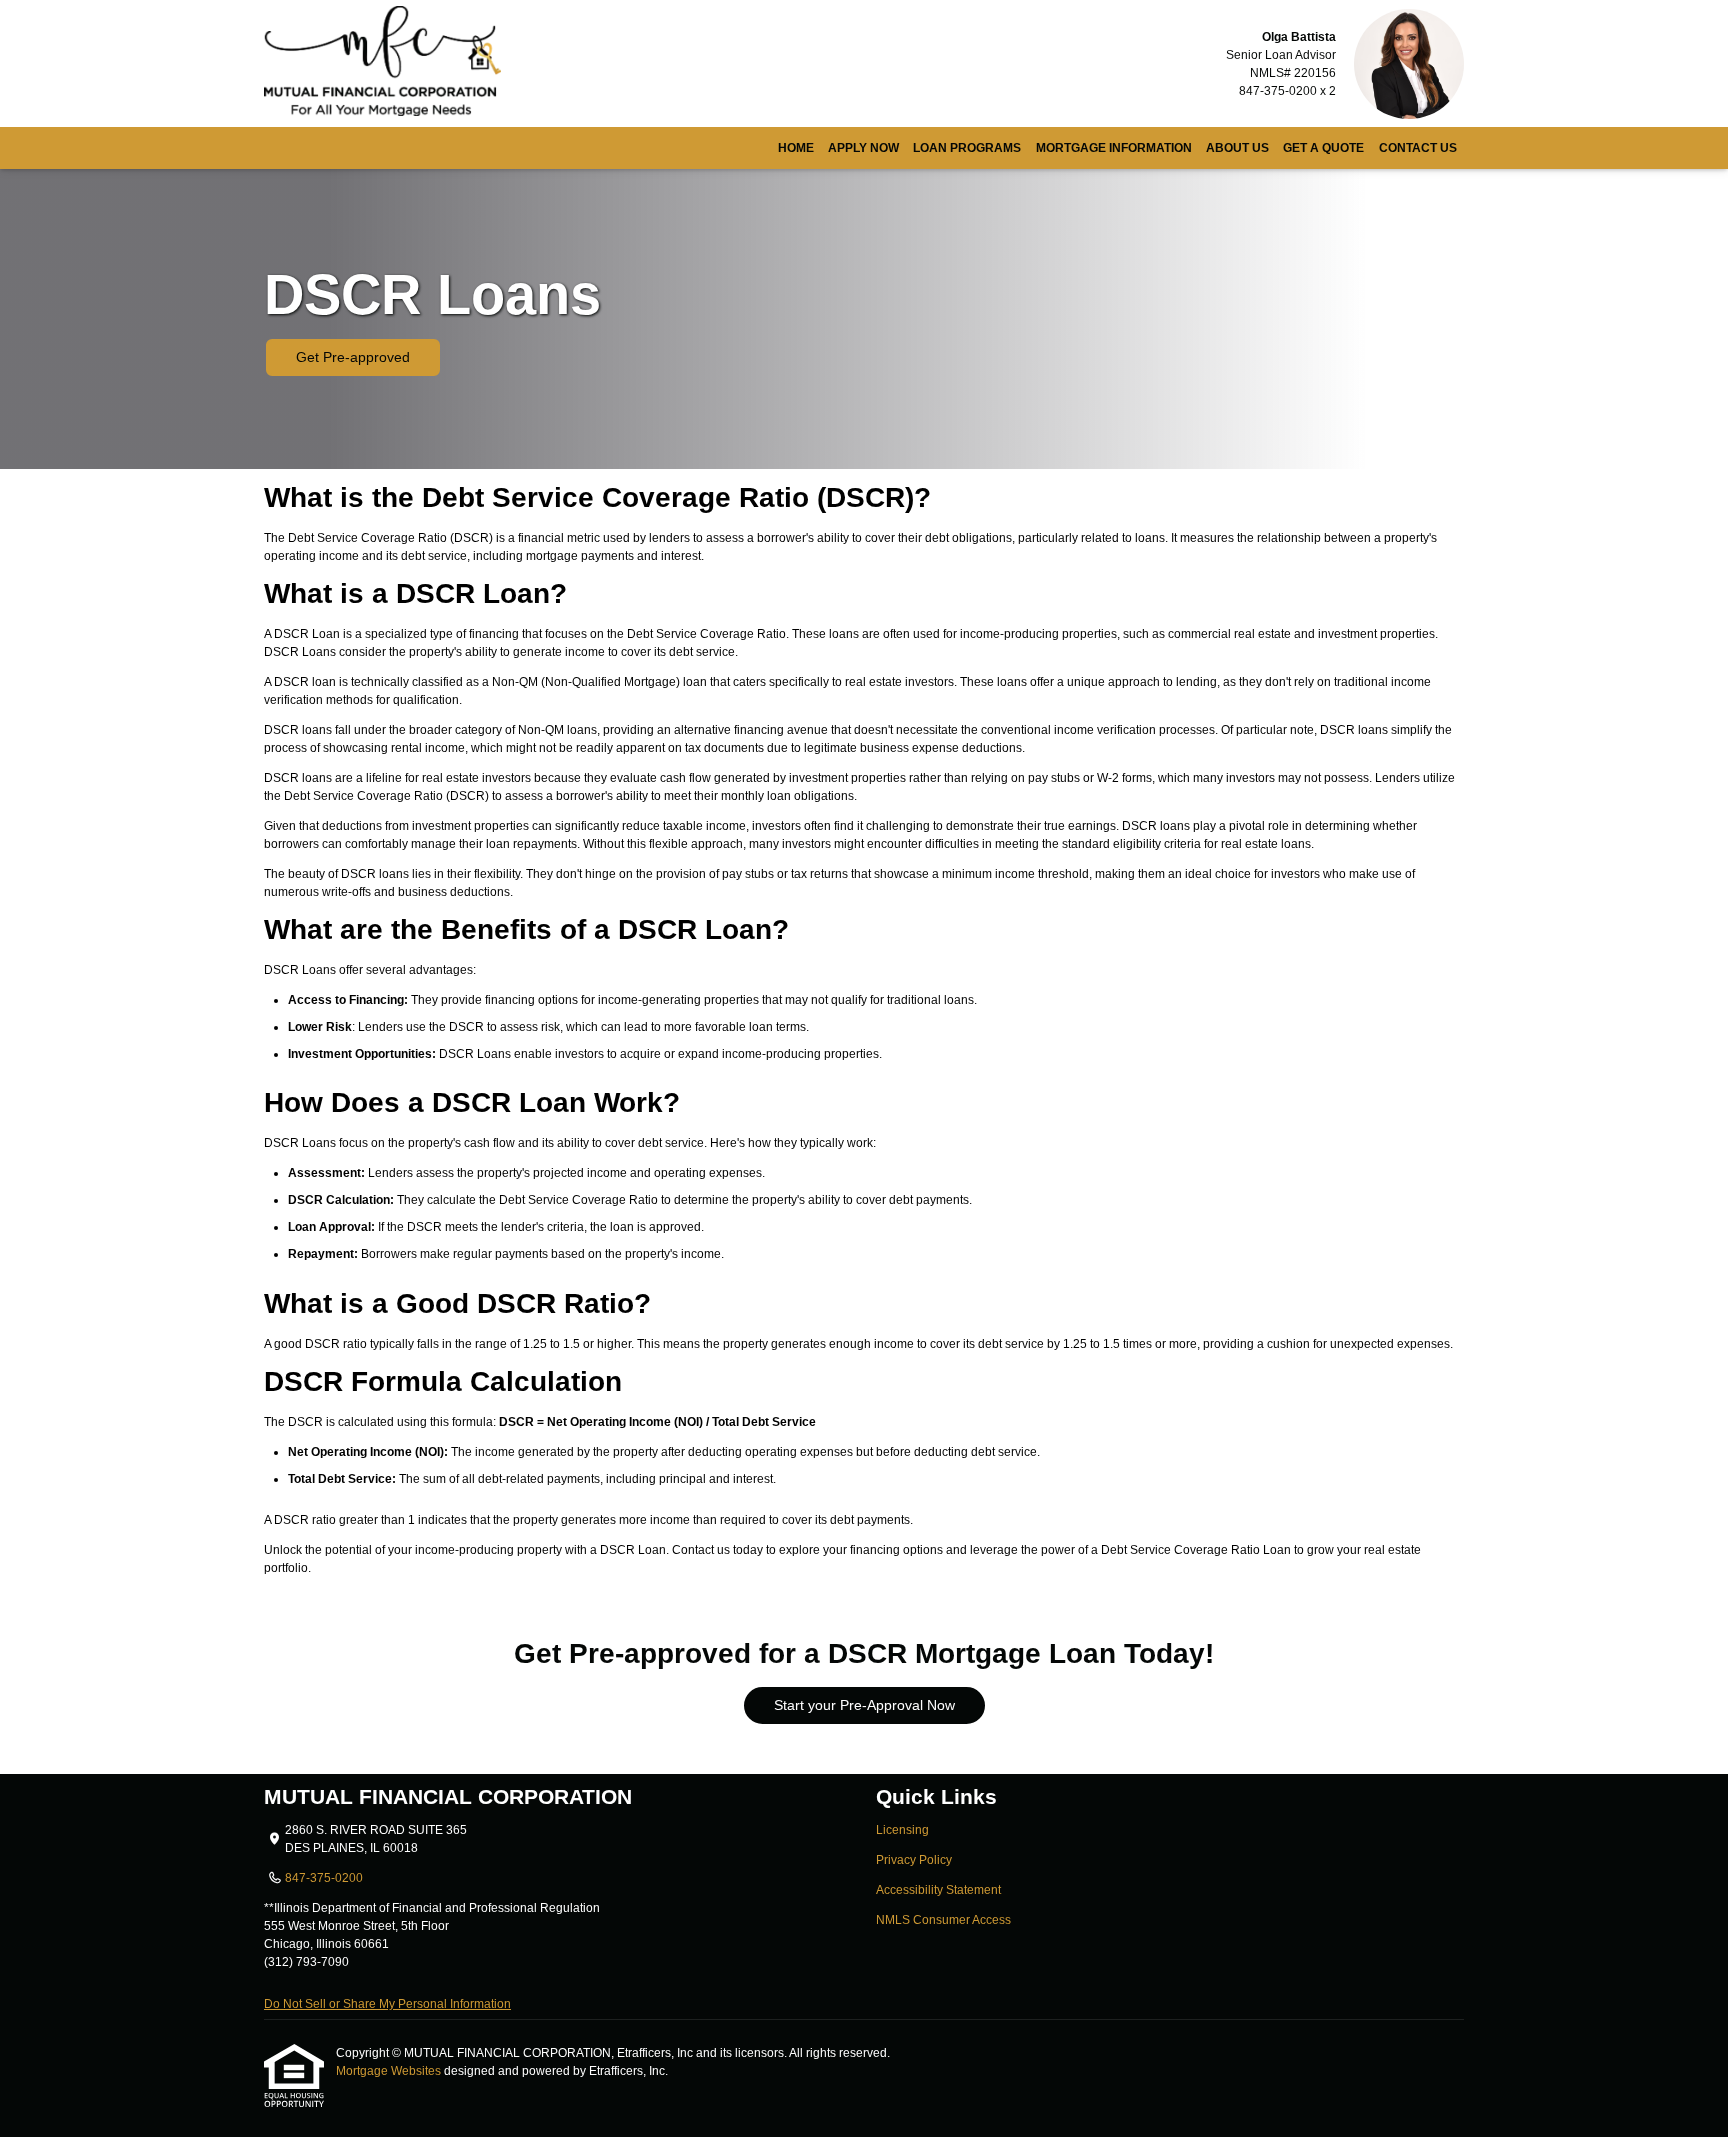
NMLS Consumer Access (943, 1920)
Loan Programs (967, 148)
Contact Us (1418, 148)
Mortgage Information (1114, 148)
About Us (1237, 148)
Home (796, 148)
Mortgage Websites (390, 2071)
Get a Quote (1323, 148)
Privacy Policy (914, 1860)
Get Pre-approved (353, 357)
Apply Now (863, 148)
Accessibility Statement (938, 1890)
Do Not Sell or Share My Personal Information (387, 2004)
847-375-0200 (324, 1878)
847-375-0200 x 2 (1287, 91)
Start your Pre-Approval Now (864, 1705)
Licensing (902, 1830)
